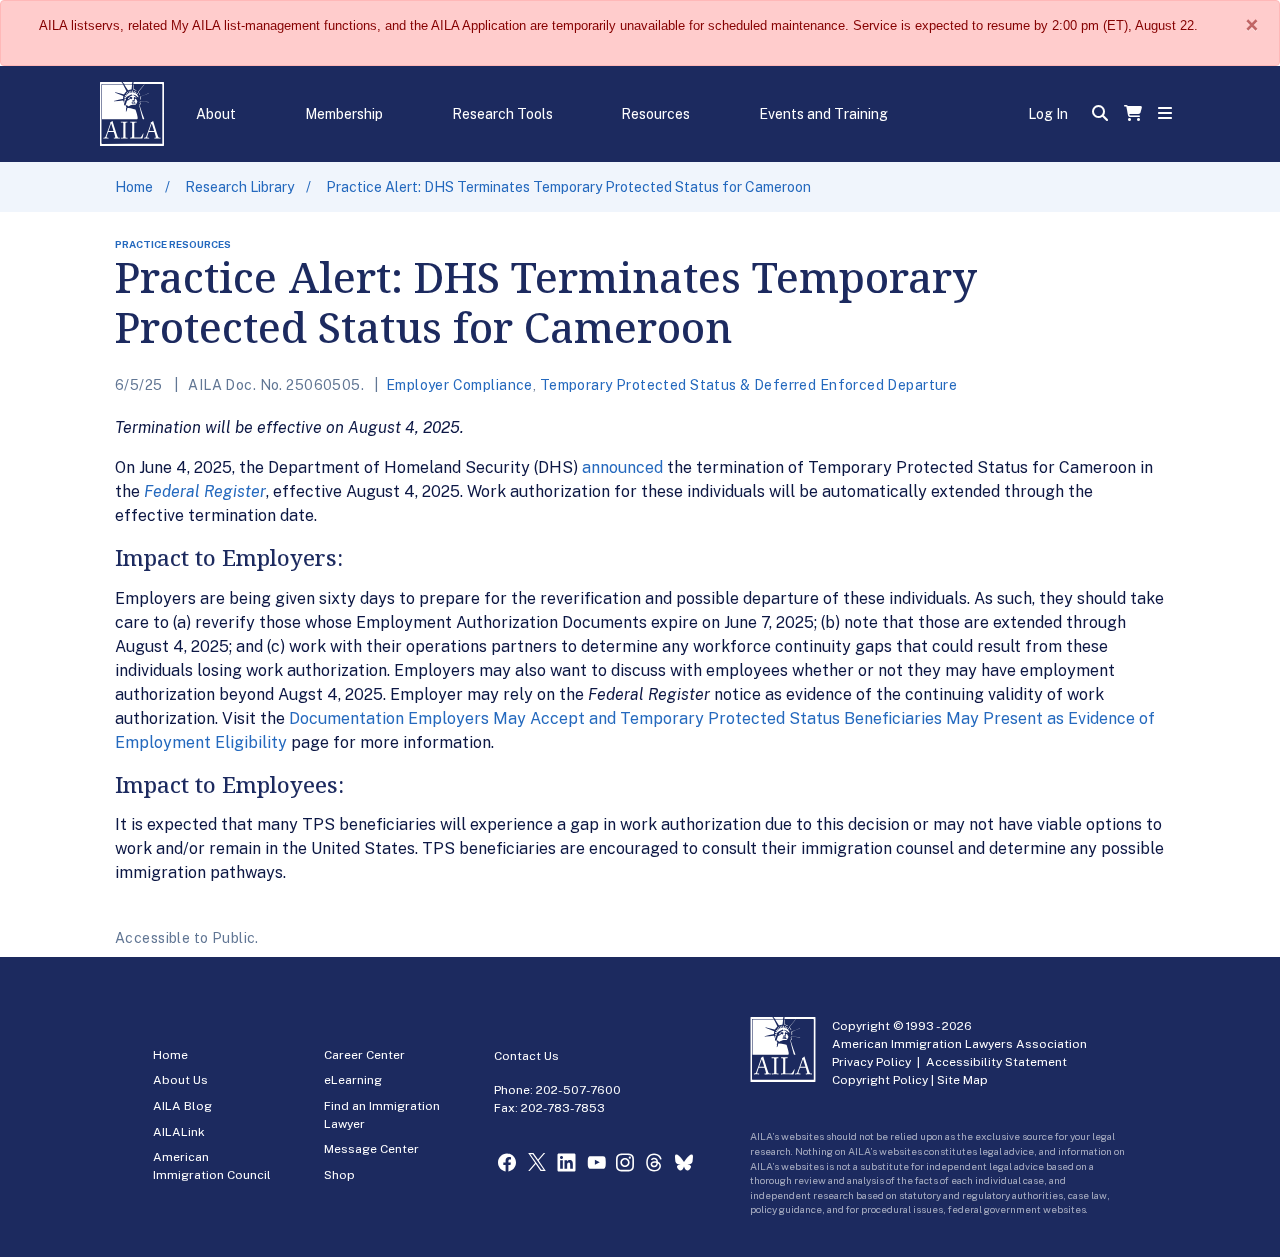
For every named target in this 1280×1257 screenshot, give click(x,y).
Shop (339, 1175)
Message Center (371, 1149)
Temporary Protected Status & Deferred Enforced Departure (749, 385)
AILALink (179, 1132)
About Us (180, 1080)
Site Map (962, 1080)
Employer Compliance (459, 385)
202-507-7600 (578, 1090)
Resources (655, 114)
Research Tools (502, 114)
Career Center (364, 1055)
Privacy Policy (871, 1062)
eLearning (353, 1080)
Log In (1048, 114)
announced (622, 467)
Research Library (239, 187)
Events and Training (823, 114)
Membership (344, 114)
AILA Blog (182, 1106)
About (216, 114)
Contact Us (526, 1056)
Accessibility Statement (996, 1062)
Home (134, 187)
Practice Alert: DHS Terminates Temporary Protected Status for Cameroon (568, 187)
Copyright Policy (880, 1080)
